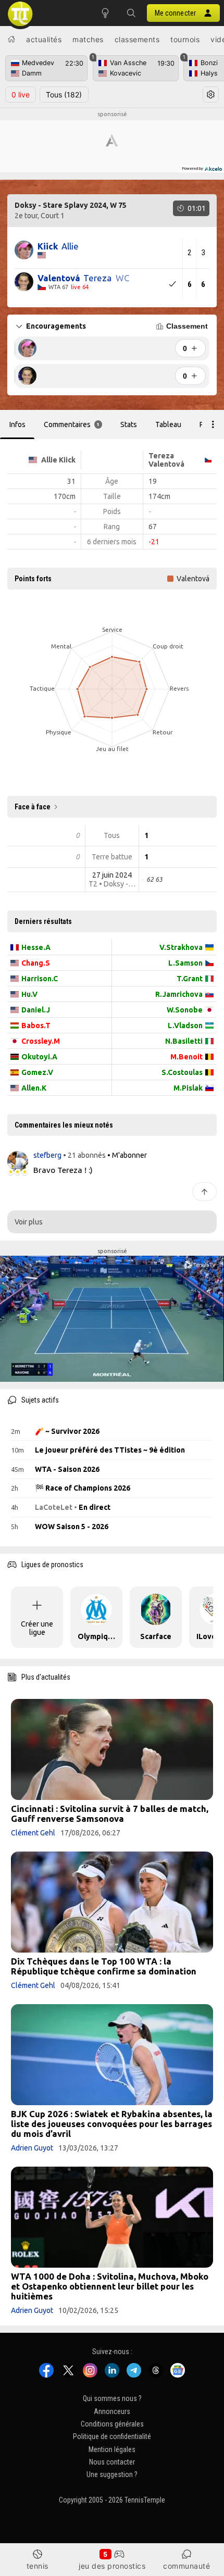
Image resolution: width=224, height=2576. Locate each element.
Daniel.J (36, 1010)
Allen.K (34, 1088)
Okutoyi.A (39, 1057)
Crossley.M (41, 1041)
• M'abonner (127, 1155)
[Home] (11, 39)
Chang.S (36, 963)
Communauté (186, 2566)
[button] (131, 13)
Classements (137, 39)
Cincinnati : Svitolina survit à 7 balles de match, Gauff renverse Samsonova (110, 1814)
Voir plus (29, 1222)
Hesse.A (36, 947)
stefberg (48, 1155)
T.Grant (190, 979)
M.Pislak (188, 1088)
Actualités (44, 39)
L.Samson (185, 963)
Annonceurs (112, 2411)
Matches (88, 39)
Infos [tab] (17, 424)
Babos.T (36, 1026)
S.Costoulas (182, 1072)
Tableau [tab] (168, 424)
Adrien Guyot (32, 2148)
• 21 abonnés (84, 1155)
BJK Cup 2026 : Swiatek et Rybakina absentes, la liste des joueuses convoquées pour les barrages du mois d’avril (112, 2124)
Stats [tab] (129, 424)
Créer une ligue (37, 1628)
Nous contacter (112, 2462)
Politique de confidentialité (112, 2437)
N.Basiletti (184, 1041)
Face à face (33, 807)
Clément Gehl (33, 1833)
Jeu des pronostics (112, 2566)
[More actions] (213, 424)
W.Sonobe (185, 1010)
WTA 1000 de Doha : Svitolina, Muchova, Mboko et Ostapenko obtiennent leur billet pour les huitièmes (110, 2286)
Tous (64, 95)
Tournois (185, 39)
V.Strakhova (181, 947)
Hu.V (29, 994)
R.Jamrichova (179, 994)
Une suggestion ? (112, 2475)
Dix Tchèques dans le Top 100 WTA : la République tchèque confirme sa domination (104, 1966)
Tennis (38, 2566)
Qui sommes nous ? (112, 2399)
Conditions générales (112, 2424)
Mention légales (112, 2449)
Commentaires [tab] (72, 424)
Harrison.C (40, 979)
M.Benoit (186, 1057)
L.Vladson (185, 1026)
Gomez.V (37, 1072)
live (21, 95)
